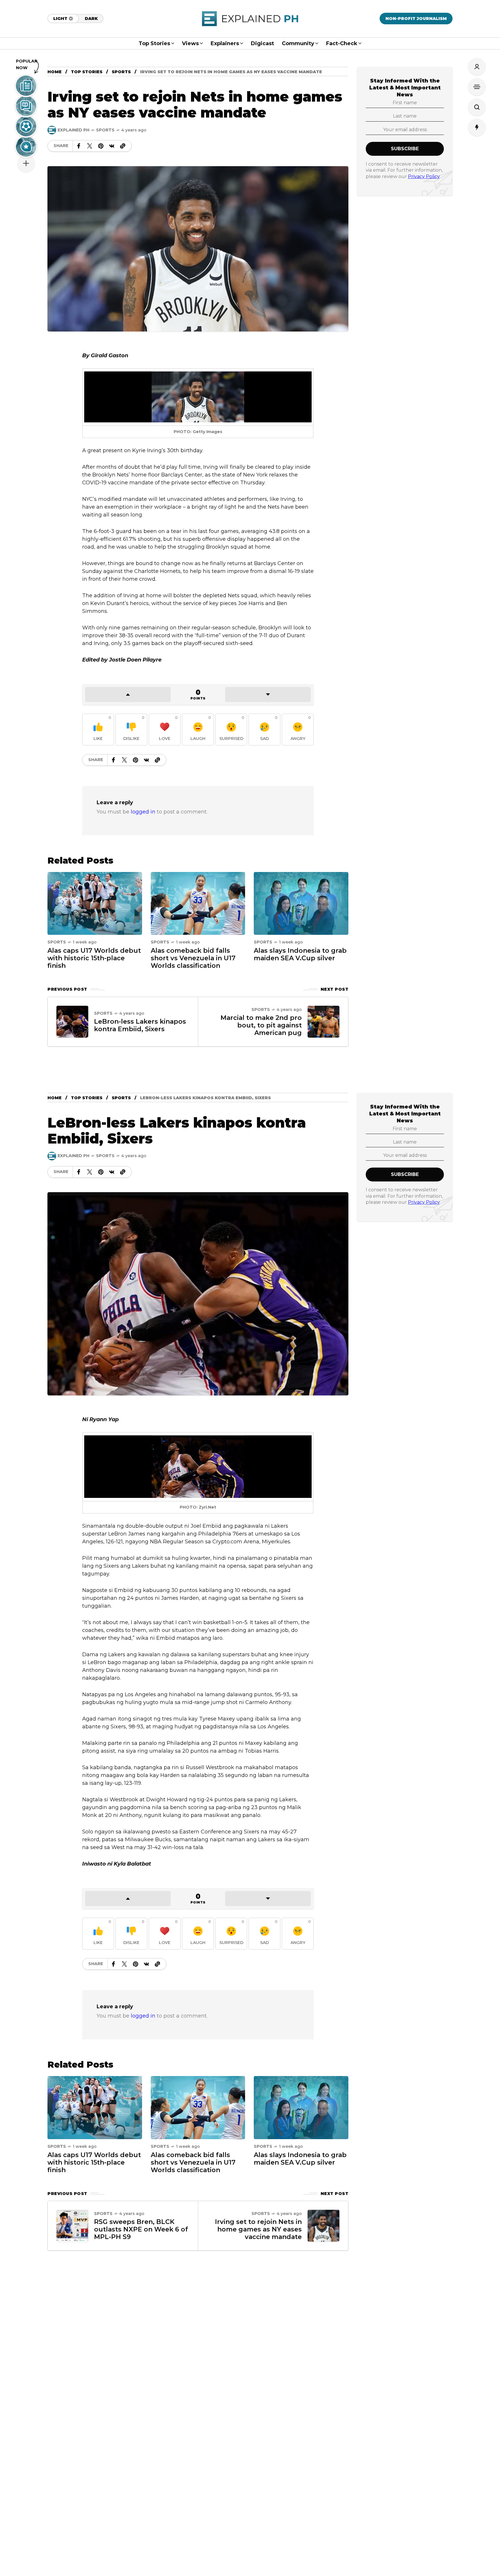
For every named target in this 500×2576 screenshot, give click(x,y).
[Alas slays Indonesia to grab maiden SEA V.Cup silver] (301, 903)
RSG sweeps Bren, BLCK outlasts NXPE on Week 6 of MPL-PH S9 (141, 2229)
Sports (121, 72)
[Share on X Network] (90, 146)
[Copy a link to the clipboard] (123, 146)
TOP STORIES (87, 72)
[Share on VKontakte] (112, 146)
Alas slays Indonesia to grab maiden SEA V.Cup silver (300, 954)
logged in (143, 812)
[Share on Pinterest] (101, 146)
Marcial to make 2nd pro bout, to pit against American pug (261, 1025)
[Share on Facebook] (79, 146)
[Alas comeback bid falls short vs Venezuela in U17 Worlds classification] (198, 903)
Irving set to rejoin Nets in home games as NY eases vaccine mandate (258, 2229)
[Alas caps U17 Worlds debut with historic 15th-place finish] (95, 903)
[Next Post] (323, 1022)
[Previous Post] (72, 1022)
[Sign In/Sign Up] (477, 67)
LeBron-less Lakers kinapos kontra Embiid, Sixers (140, 1025)
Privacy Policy (424, 176)
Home (55, 72)
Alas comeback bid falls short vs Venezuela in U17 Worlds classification (193, 958)
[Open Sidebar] (477, 87)
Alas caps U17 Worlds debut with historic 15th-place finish (94, 958)
